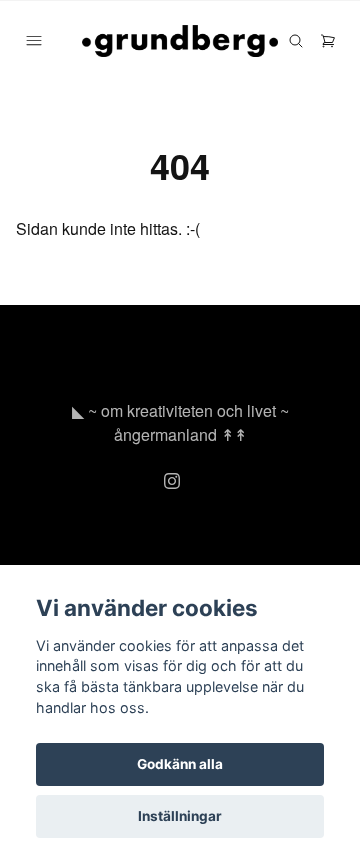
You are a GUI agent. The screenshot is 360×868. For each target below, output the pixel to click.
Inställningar (180, 816)
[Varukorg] (328, 41)
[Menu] (34, 41)
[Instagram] (172, 481)
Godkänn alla (180, 764)
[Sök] (296, 41)
